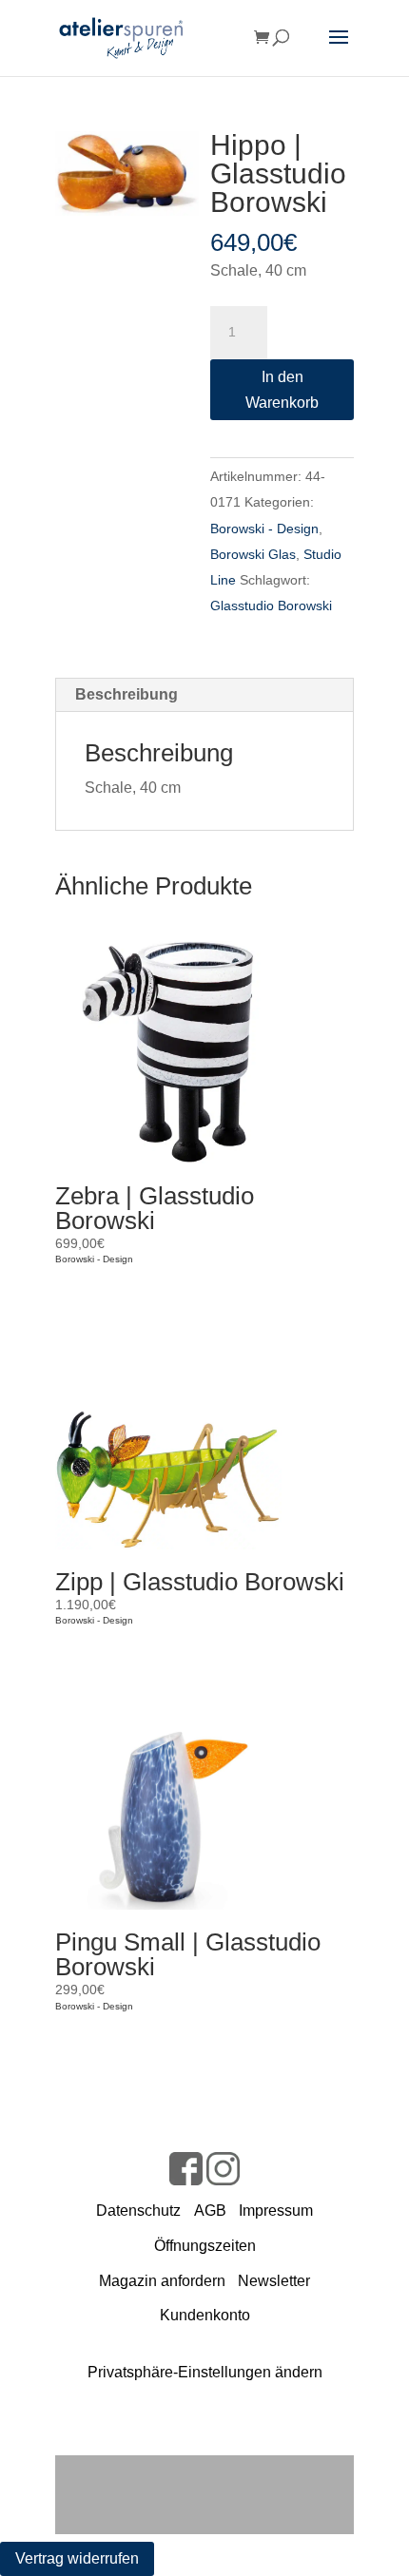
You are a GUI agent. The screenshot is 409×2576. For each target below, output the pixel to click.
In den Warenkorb (282, 390)
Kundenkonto (205, 2315)
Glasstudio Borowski (271, 606)
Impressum (276, 2211)
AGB (210, 2211)
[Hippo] (127, 173)
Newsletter (274, 2281)
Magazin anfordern (162, 2281)
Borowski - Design (264, 529)
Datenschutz (138, 2211)
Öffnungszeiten (205, 2246)
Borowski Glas (253, 554)
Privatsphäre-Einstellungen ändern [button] (205, 2372)
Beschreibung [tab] (127, 694)
